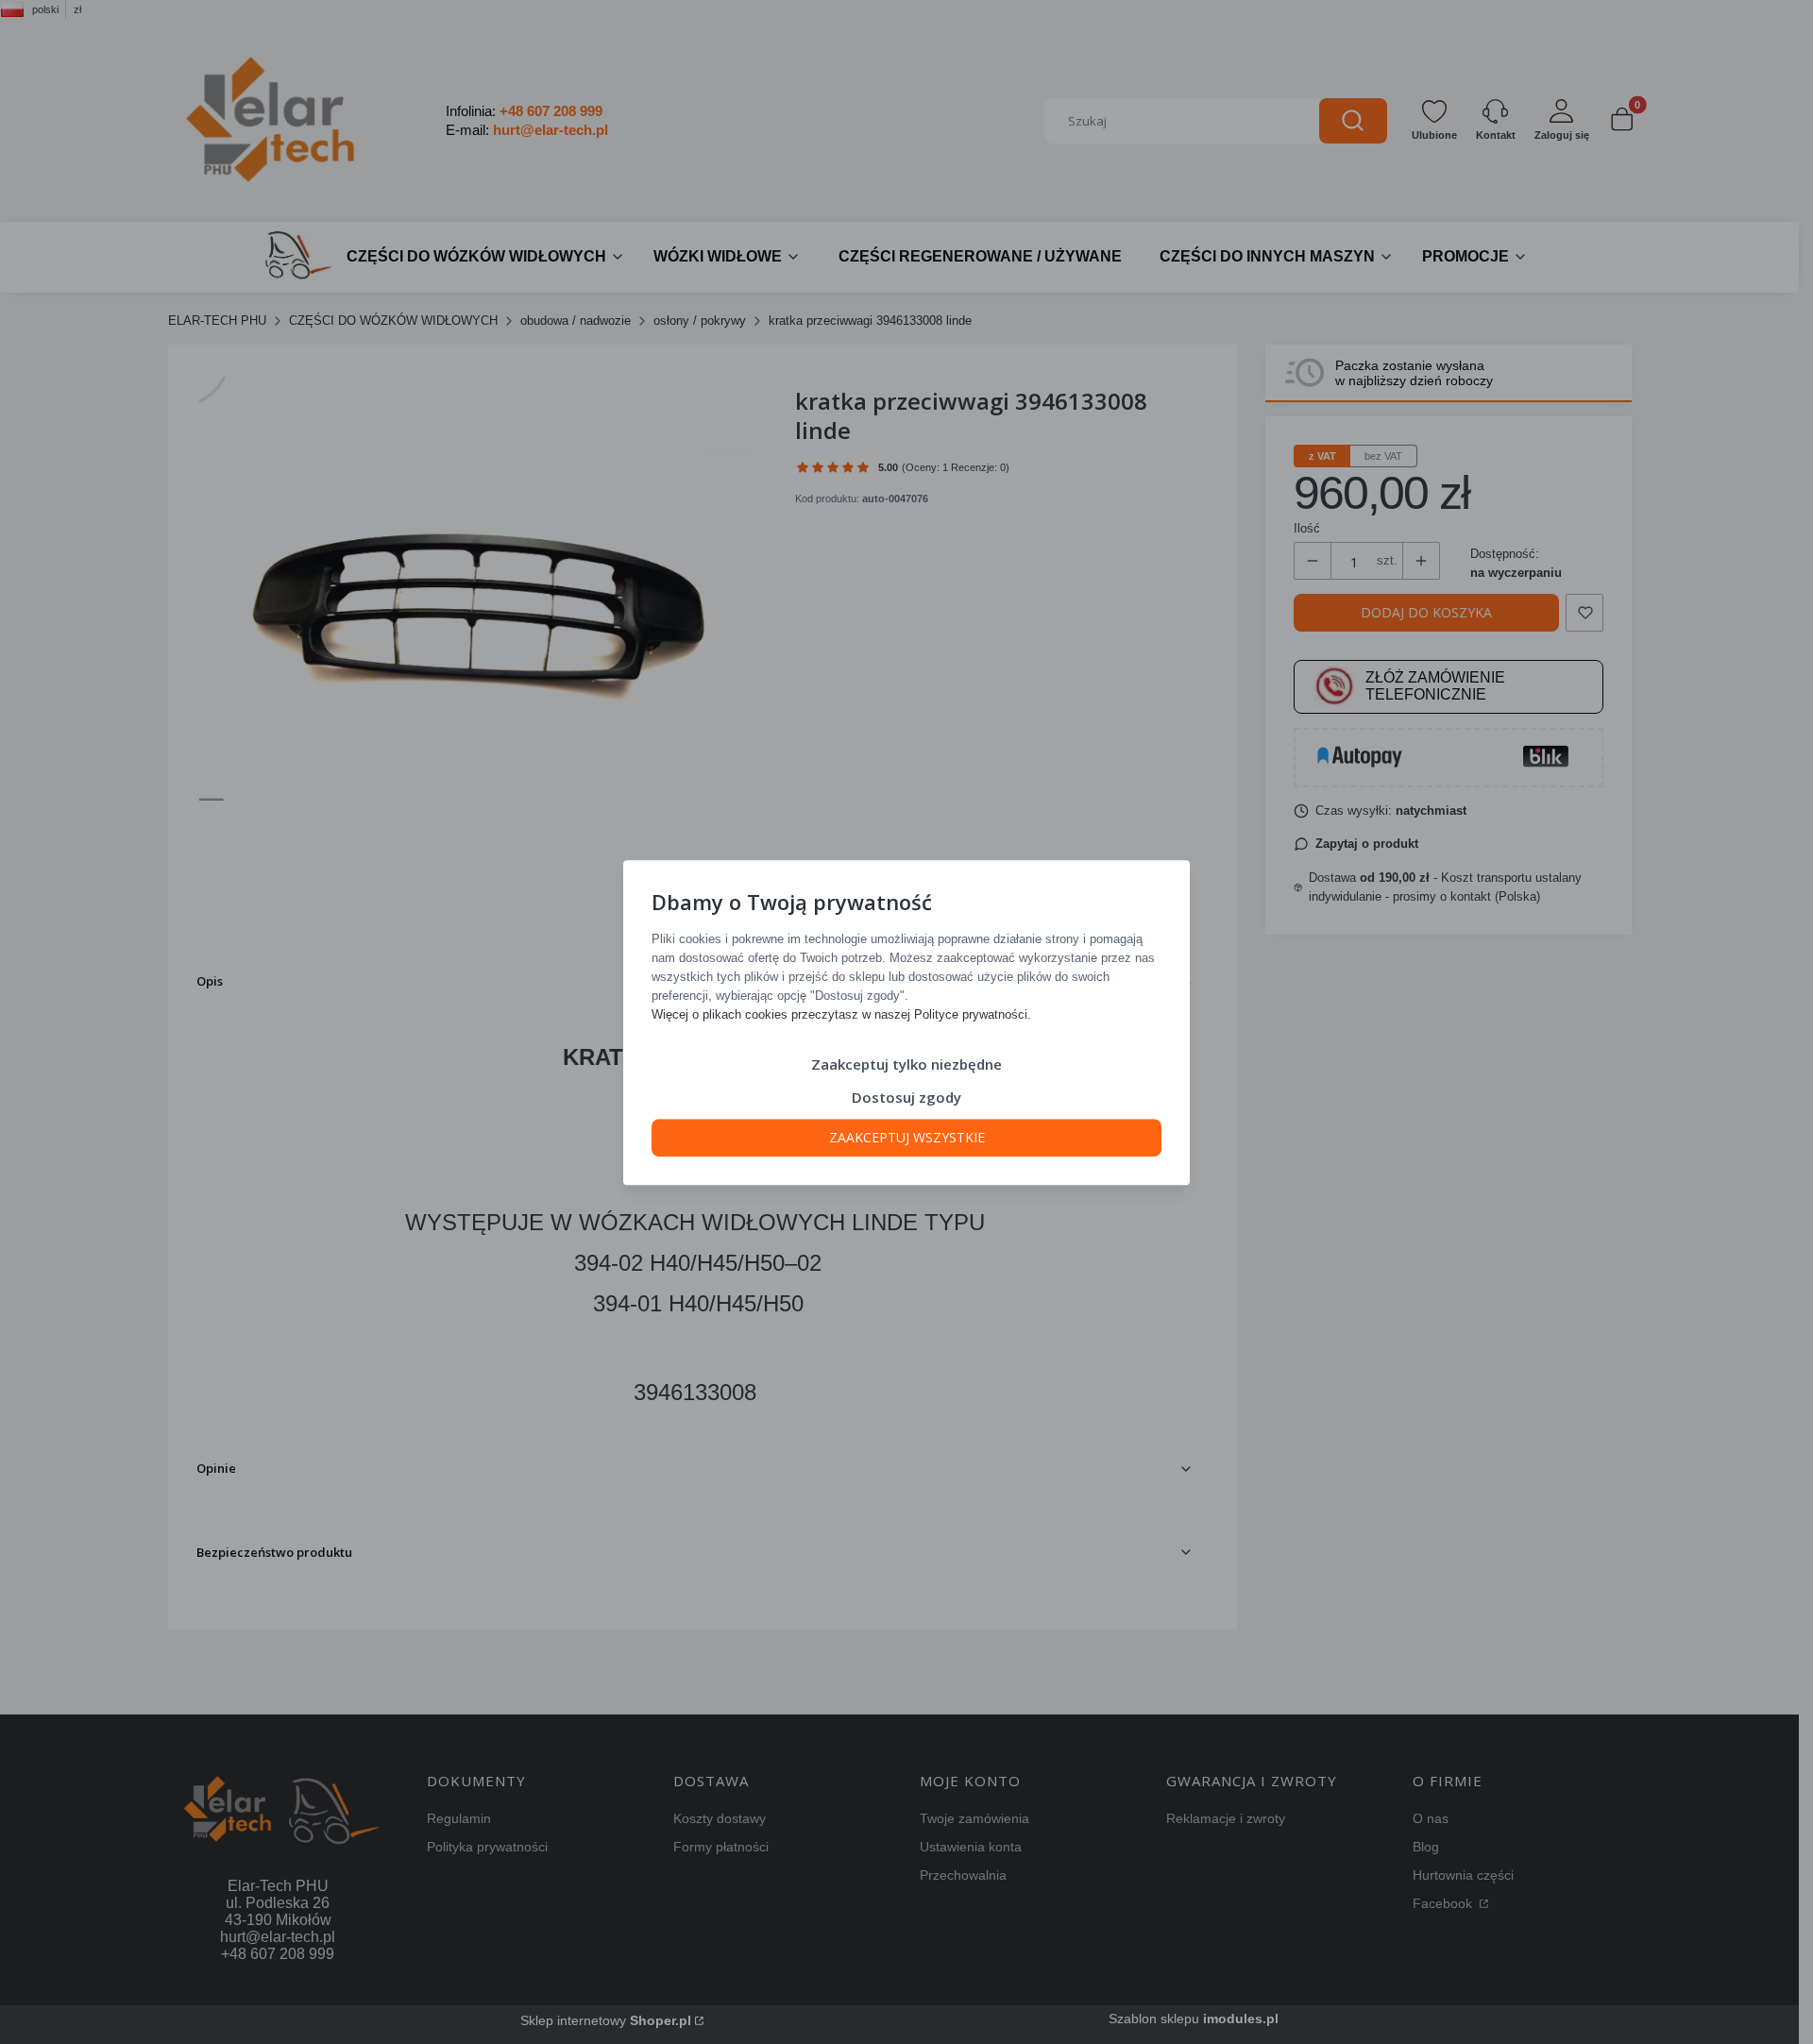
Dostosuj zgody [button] (906, 1096)
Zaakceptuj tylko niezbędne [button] (906, 1063)
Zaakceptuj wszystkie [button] (907, 1136)
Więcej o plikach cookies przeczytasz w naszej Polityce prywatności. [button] (841, 1014)
